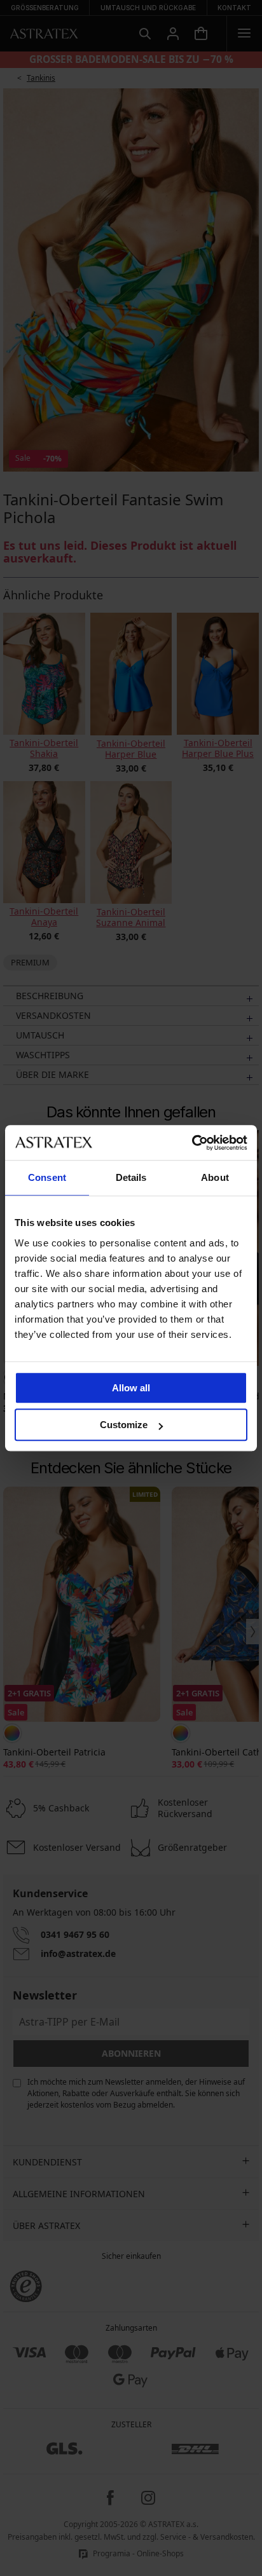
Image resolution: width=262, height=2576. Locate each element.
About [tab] (215, 1177)
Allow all (131, 1388)
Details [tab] (131, 1177)
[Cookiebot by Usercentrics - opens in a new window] (192, 1143)
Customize (124, 1425)
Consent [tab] (47, 1177)
